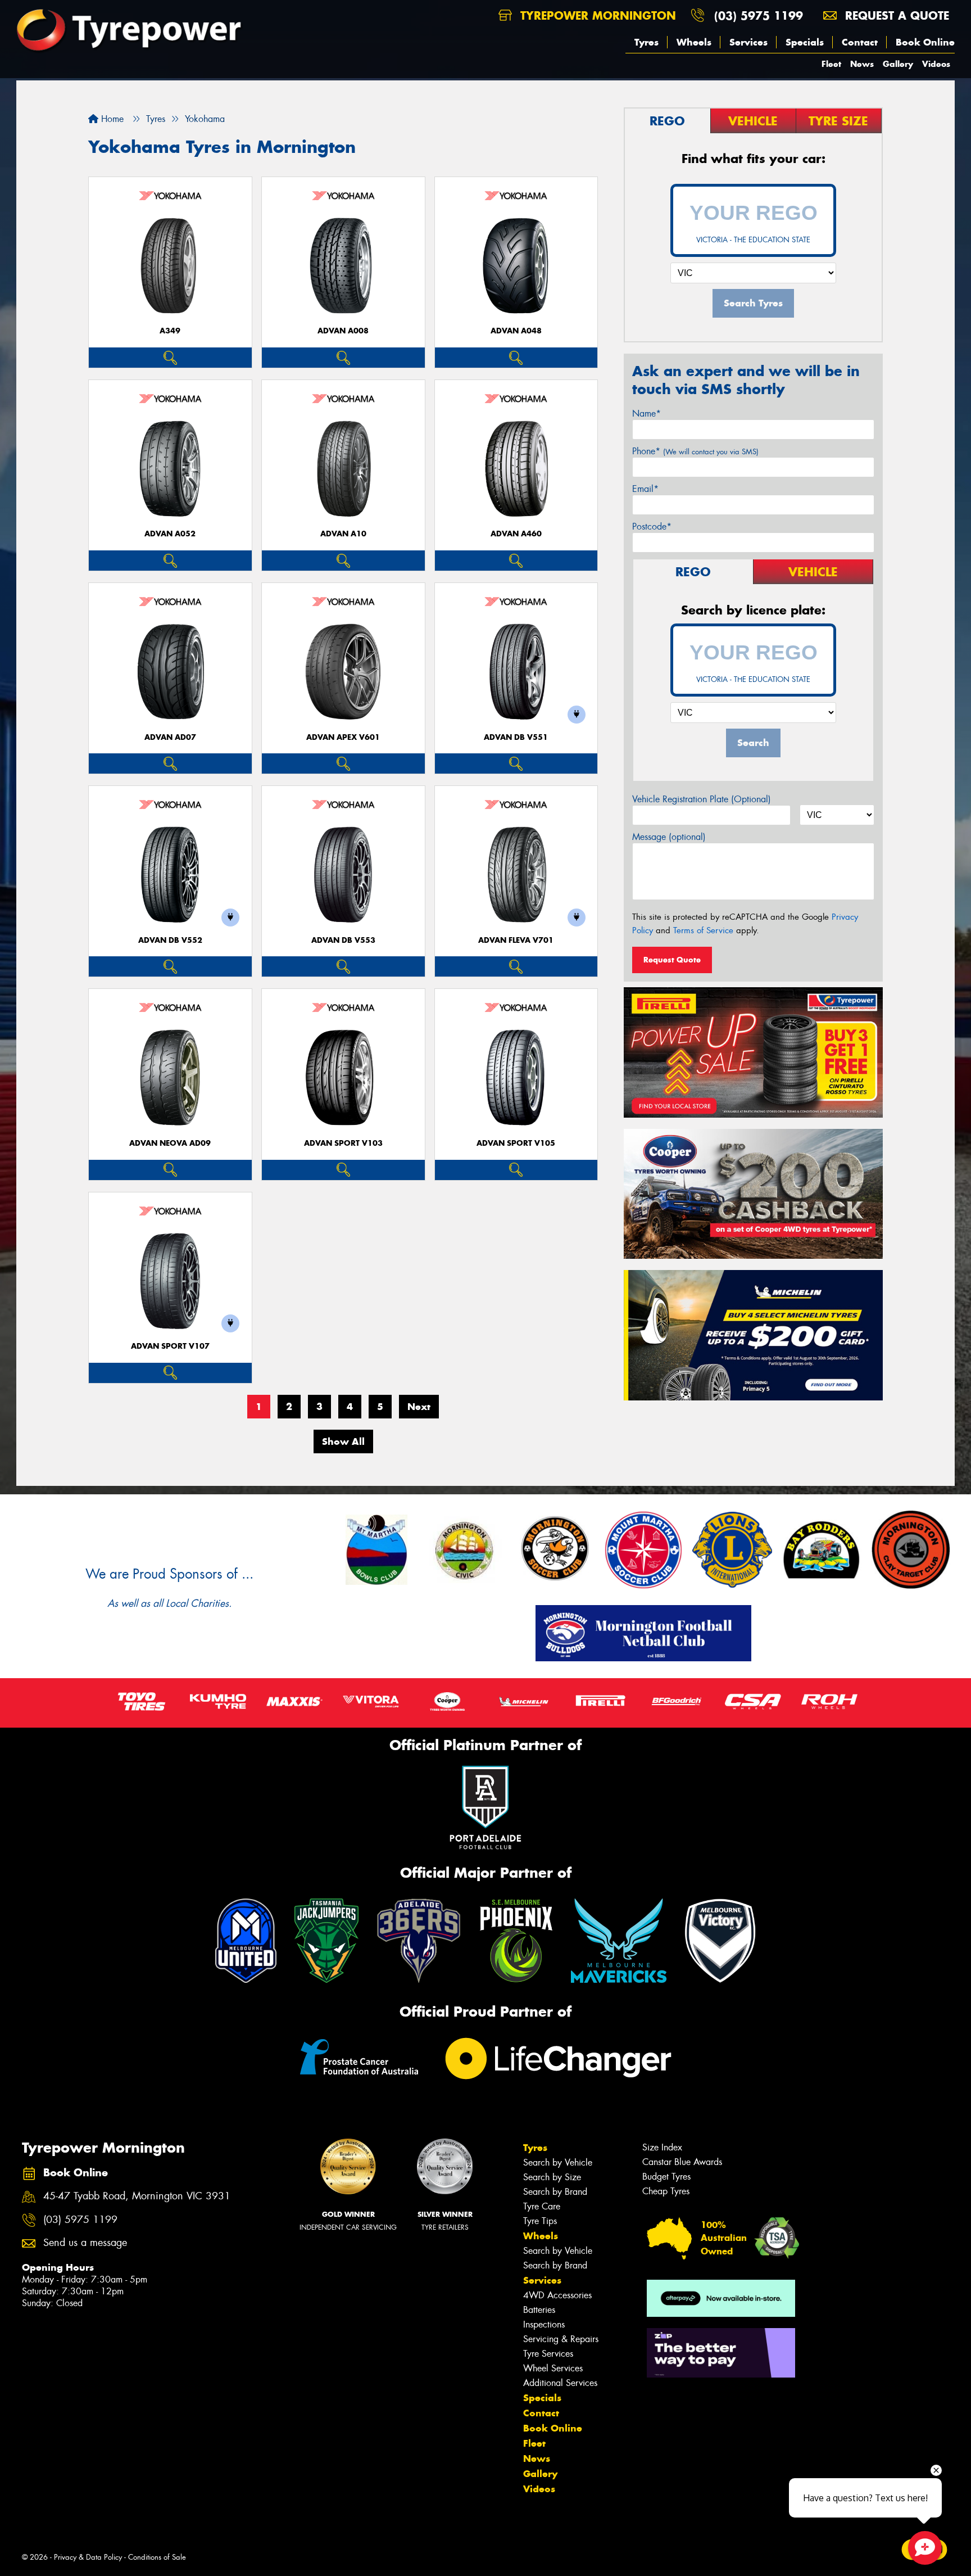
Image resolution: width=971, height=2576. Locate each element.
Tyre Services (548, 2354)
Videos (936, 64)
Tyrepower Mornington (596, 15)
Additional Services (560, 2383)
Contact (860, 42)
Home (111, 119)
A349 (170, 331)
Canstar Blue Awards (682, 2162)
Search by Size (552, 2177)
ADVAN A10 (343, 534)
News (862, 64)
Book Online (925, 42)
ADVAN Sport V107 (170, 1346)
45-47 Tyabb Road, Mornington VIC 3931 (137, 2196)
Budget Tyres (666, 2177)
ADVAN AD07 (170, 737)
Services (748, 42)
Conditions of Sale (157, 2557)
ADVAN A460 (516, 534)
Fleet (831, 64)
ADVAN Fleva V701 (516, 940)
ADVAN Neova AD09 (170, 1143)
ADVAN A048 (516, 331)
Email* (645, 489)
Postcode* (652, 527)
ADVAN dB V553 (343, 940)
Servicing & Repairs (561, 2339)
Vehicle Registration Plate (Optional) (702, 799)
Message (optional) (669, 837)
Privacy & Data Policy (88, 2557)
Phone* (695, 451)
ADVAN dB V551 (516, 737)
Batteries (539, 2310)
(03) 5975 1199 (759, 15)
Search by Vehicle (558, 2163)
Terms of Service (703, 930)
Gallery (898, 64)
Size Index (662, 2147)
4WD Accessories (557, 2295)
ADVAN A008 (343, 331)
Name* (646, 413)
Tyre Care (542, 2206)
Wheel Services (553, 2368)
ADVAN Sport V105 (516, 1143)
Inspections (544, 2324)
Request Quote (672, 960)
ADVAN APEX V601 (343, 737)
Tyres (646, 42)
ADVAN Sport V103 (343, 1143)
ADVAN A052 (170, 534)
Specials (805, 42)
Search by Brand (555, 2192)
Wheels (694, 42)
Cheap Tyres (666, 2191)
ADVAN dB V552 (170, 940)
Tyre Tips (540, 2221)
